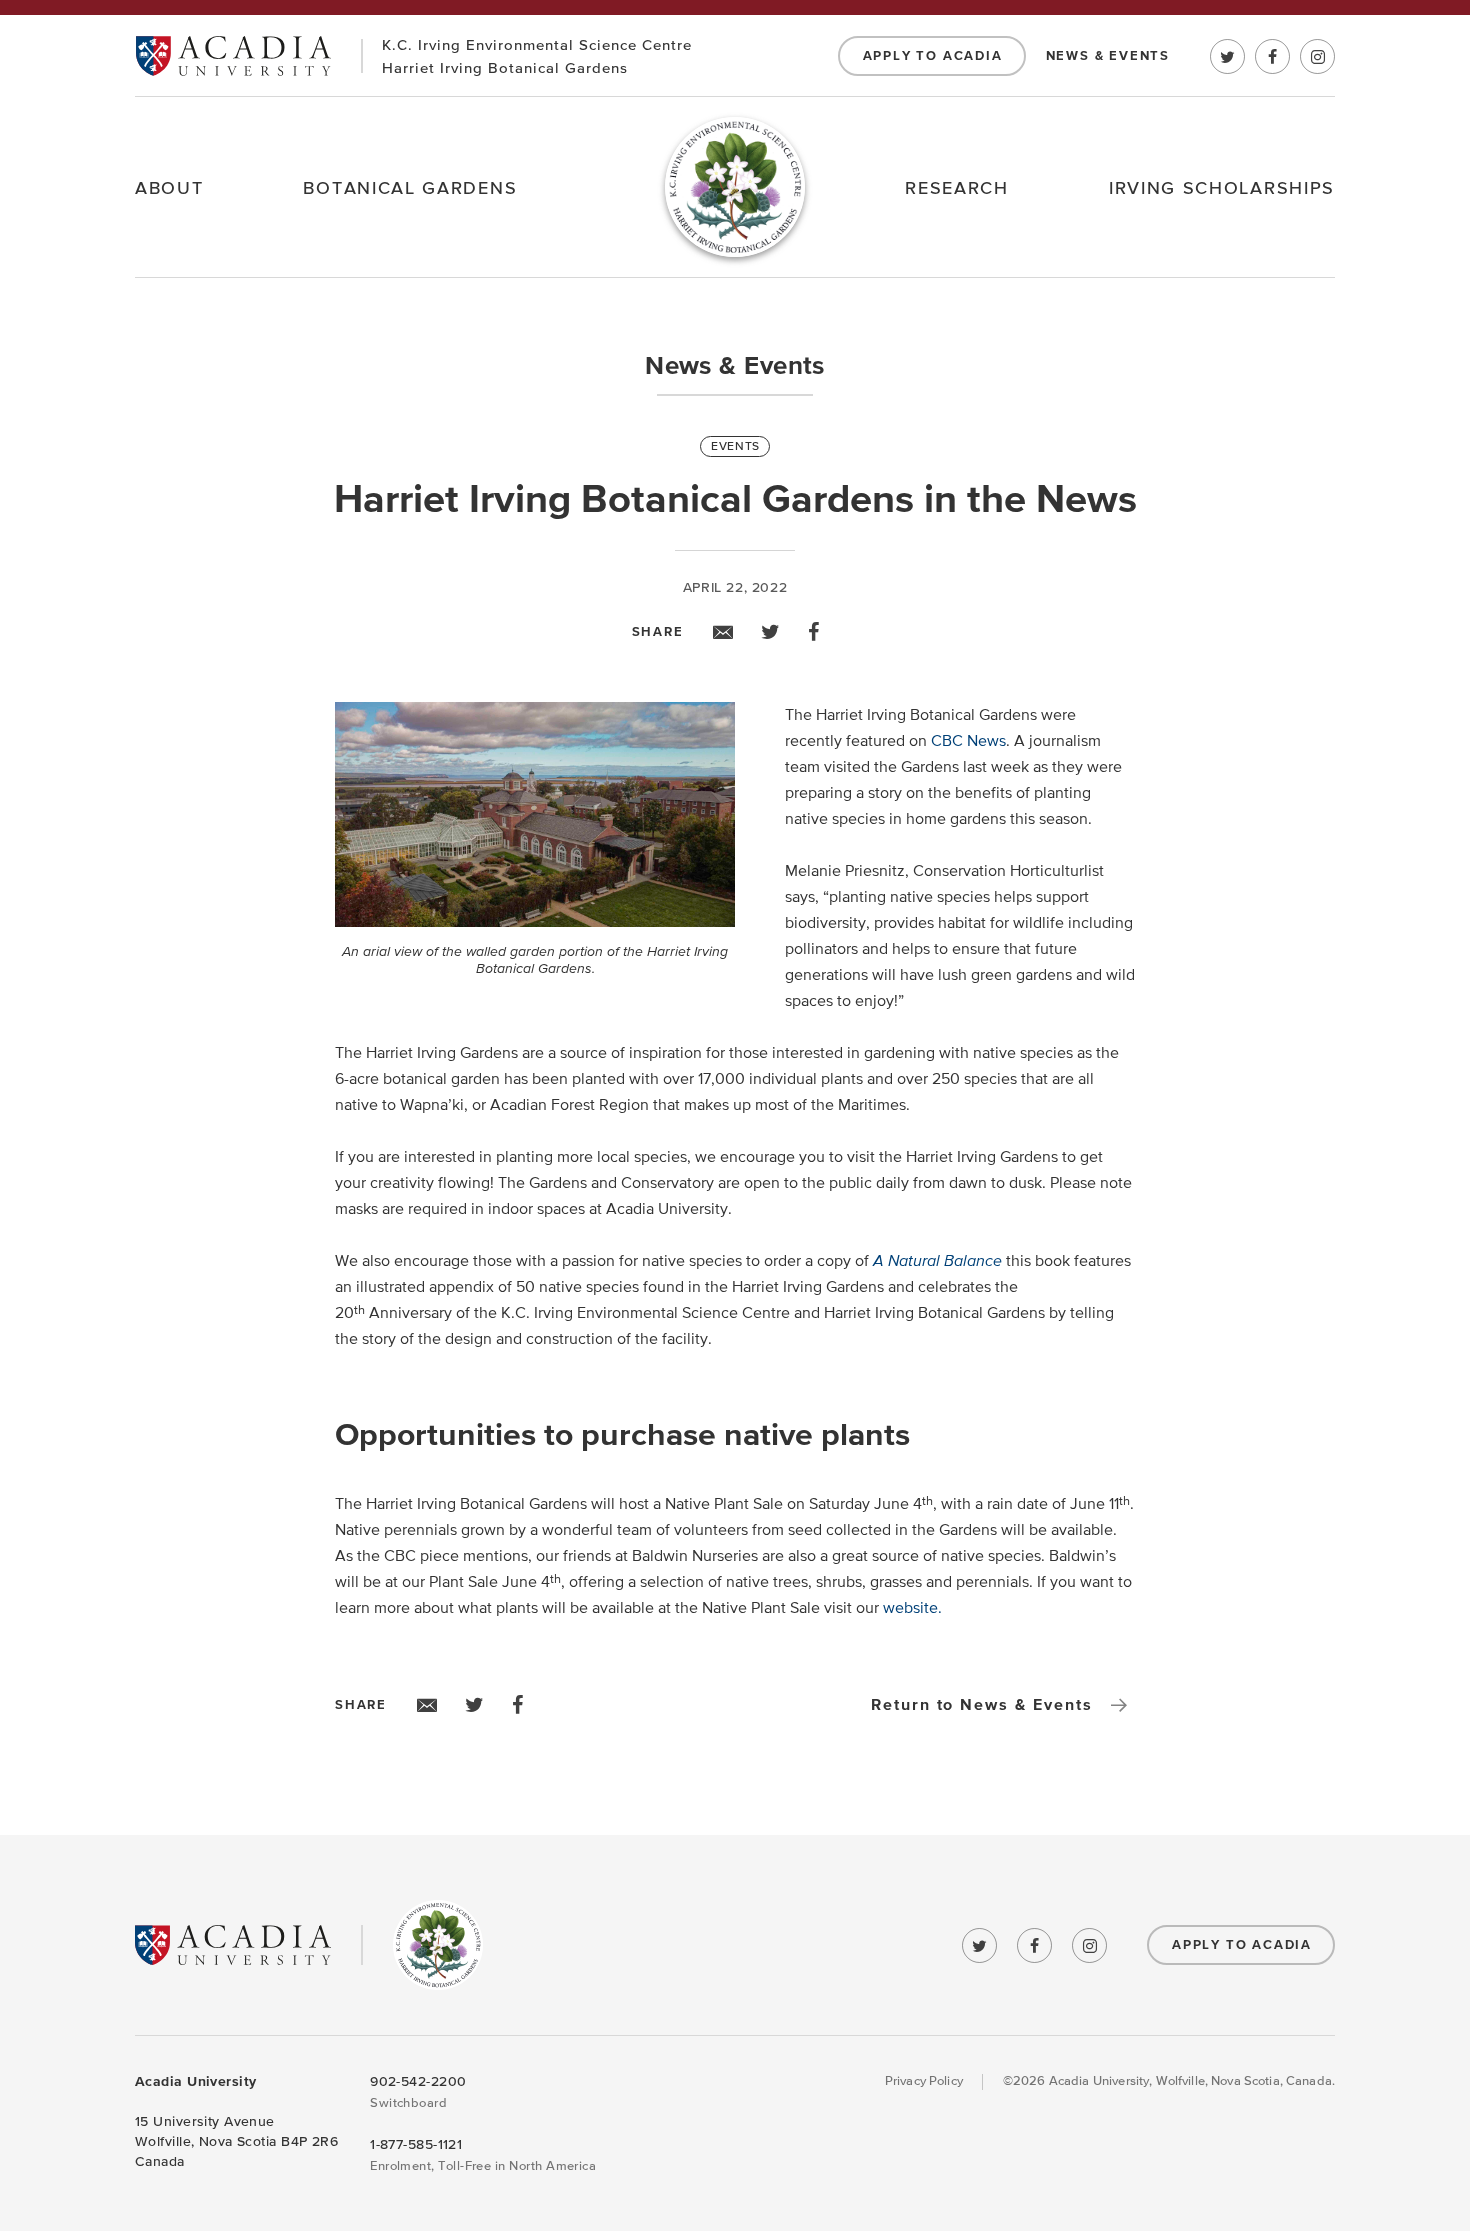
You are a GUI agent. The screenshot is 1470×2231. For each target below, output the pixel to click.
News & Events (1108, 56)
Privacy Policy (924, 2081)
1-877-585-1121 (416, 2144)
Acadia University (233, 55)
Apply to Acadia (933, 56)
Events (735, 446)
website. (912, 1608)
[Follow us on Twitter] (1227, 56)
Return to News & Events (982, 1705)
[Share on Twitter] (770, 632)
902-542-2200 (418, 2081)
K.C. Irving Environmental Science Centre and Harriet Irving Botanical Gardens (438, 1945)
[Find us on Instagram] (1317, 56)
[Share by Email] (723, 632)
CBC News (968, 741)
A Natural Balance (937, 1261)
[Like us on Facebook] (1272, 56)
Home (735, 187)
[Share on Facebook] (814, 632)
